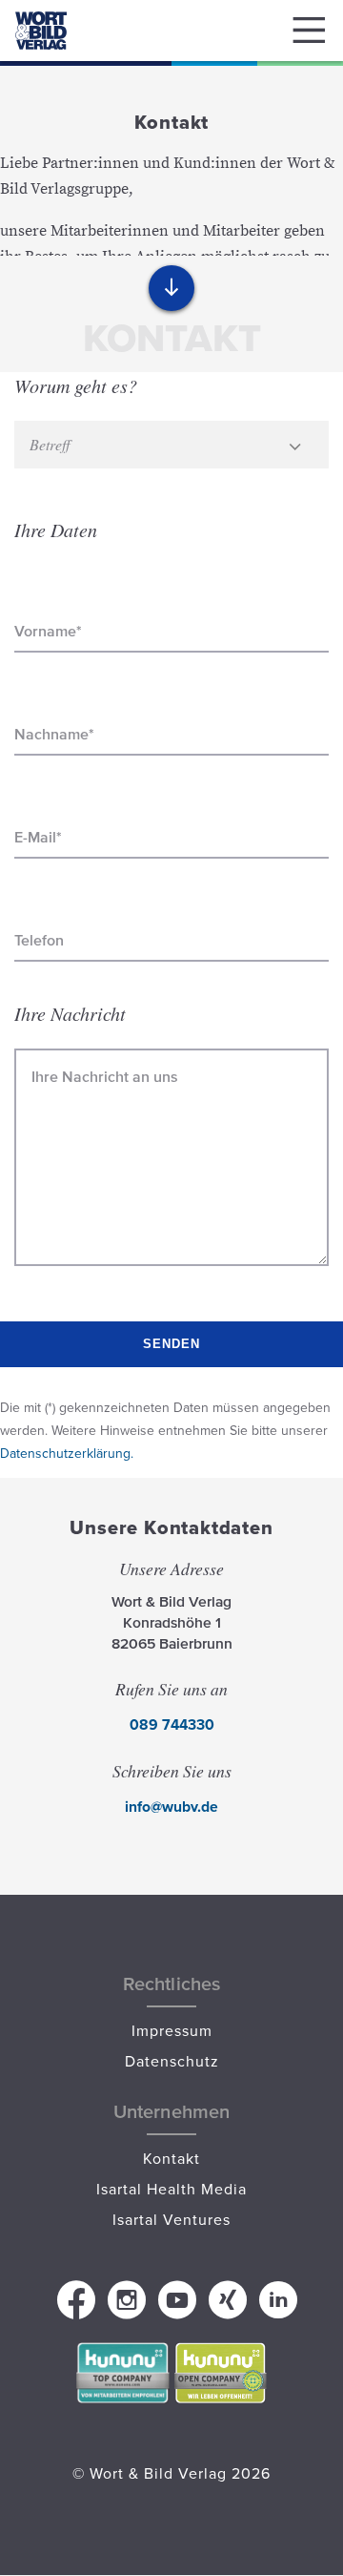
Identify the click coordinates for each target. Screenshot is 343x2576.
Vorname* (48, 631)
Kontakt (171, 2158)
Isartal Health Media (171, 2189)
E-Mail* (38, 837)
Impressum (172, 2030)
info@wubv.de (171, 1807)
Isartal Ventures (171, 2219)
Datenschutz (172, 2061)
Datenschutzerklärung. (67, 1453)
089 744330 (172, 1724)
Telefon (39, 940)
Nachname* (54, 734)
